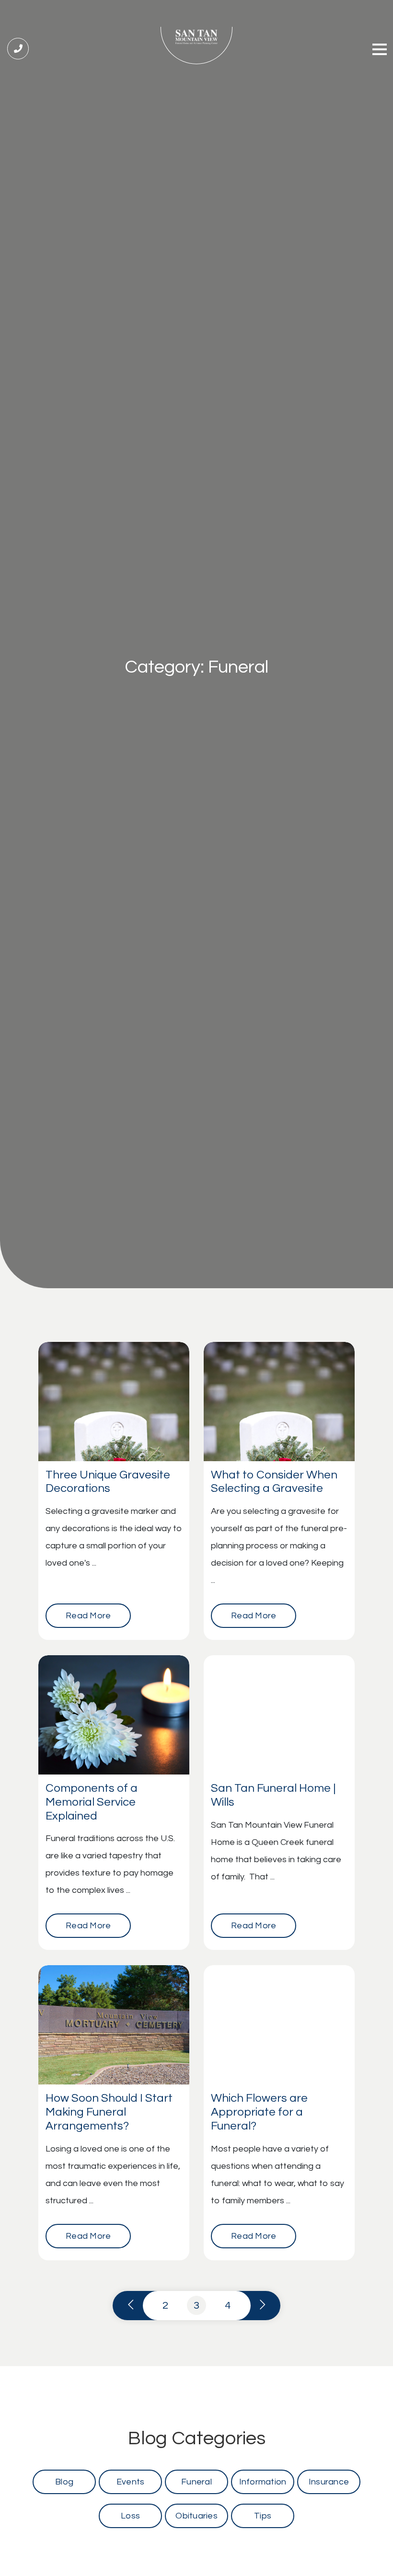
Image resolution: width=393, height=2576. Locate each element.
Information (263, 2482)
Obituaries (196, 2516)
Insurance (329, 2482)
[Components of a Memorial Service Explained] (114, 1715)
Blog (64, 2482)
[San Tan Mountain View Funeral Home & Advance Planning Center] (196, 46)
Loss (130, 2516)
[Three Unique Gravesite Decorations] (114, 1402)
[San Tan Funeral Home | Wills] (279, 1715)
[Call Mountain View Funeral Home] (18, 49)
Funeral (196, 2482)
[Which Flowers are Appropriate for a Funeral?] (279, 2025)
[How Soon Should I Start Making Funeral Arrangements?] (114, 2025)
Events (131, 2482)
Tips (263, 2516)
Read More (88, 1616)
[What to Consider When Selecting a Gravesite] (279, 1402)
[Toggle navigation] (380, 51)
